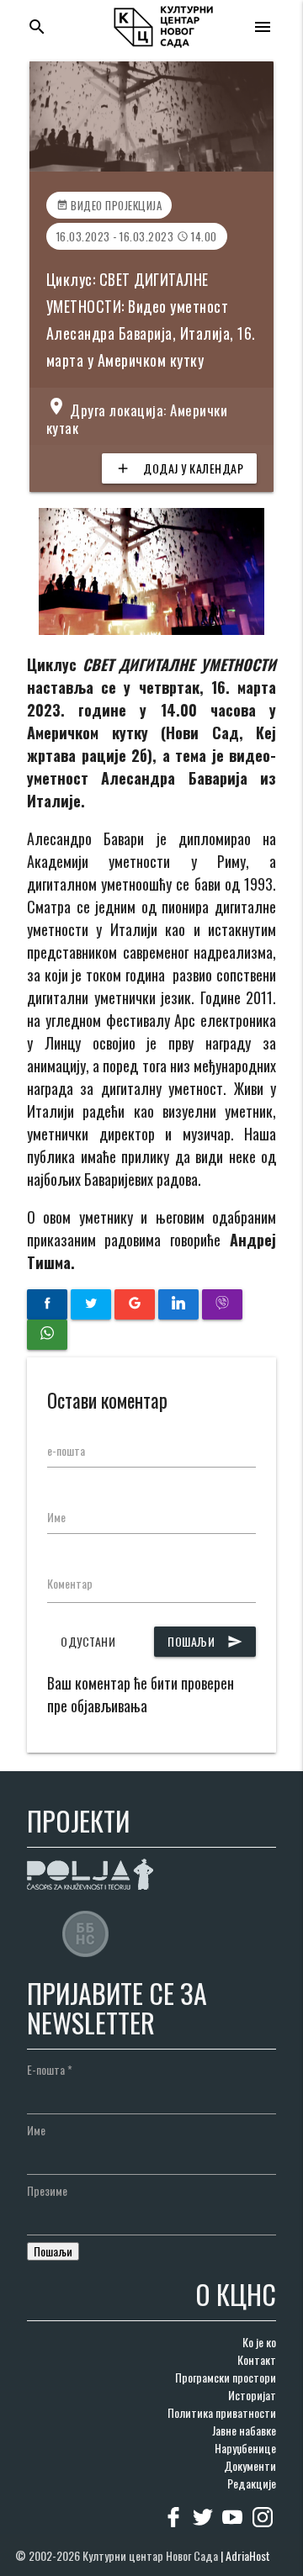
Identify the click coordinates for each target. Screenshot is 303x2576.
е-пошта (66, 1450)
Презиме (47, 2190)
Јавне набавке (244, 2430)
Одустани (88, 1641)
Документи (250, 2465)
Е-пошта (50, 2069)
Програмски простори (226, 2377)
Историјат (252, 2395)
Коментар (70, 1583)
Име (56, 1517)
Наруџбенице (245, 2448)
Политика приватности (222, 2412)
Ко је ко (259, 2342)
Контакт (257, 2359)
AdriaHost (248, 2555)
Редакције (252, 2483)
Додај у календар (179, 468)
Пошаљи (205, 1641)
